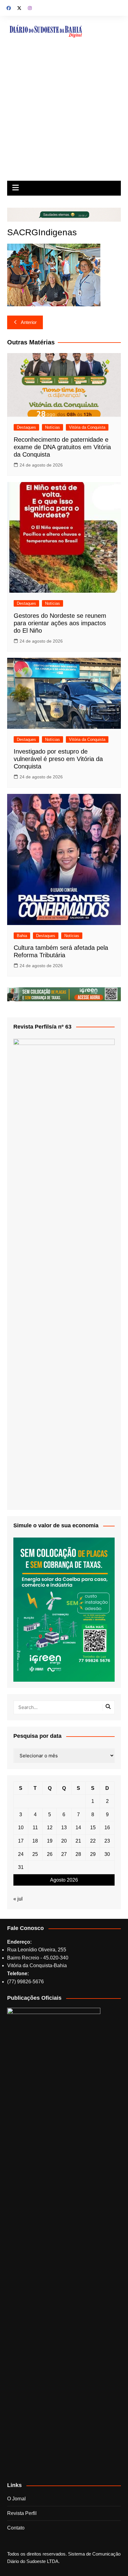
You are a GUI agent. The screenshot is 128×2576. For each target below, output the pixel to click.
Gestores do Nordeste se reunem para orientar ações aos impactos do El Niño (60, 623)
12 (50, 1828)
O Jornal (16, 2499)
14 (78, 1828)
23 (107, 1841)
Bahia (22, 936)
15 (93, 1828)
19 (50, 1841)
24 (21, 1854)
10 (21, 1828)
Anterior (29, 322)
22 (93, 1841)
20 (64, 1841)
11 (35, 1828)
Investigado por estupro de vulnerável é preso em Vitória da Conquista (58, 759)
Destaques (26, 427)
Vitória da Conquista (87, 427)
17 (21, 1841)
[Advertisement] (64, 114)
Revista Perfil (22, 2513)
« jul (18, 1899)
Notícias (53, 427)
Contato (16, 2528)
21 (78, 1841)
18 (35, 1841)
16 (107, 1828)
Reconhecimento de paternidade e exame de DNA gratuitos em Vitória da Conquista (62, 447)
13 (64, 1828)
